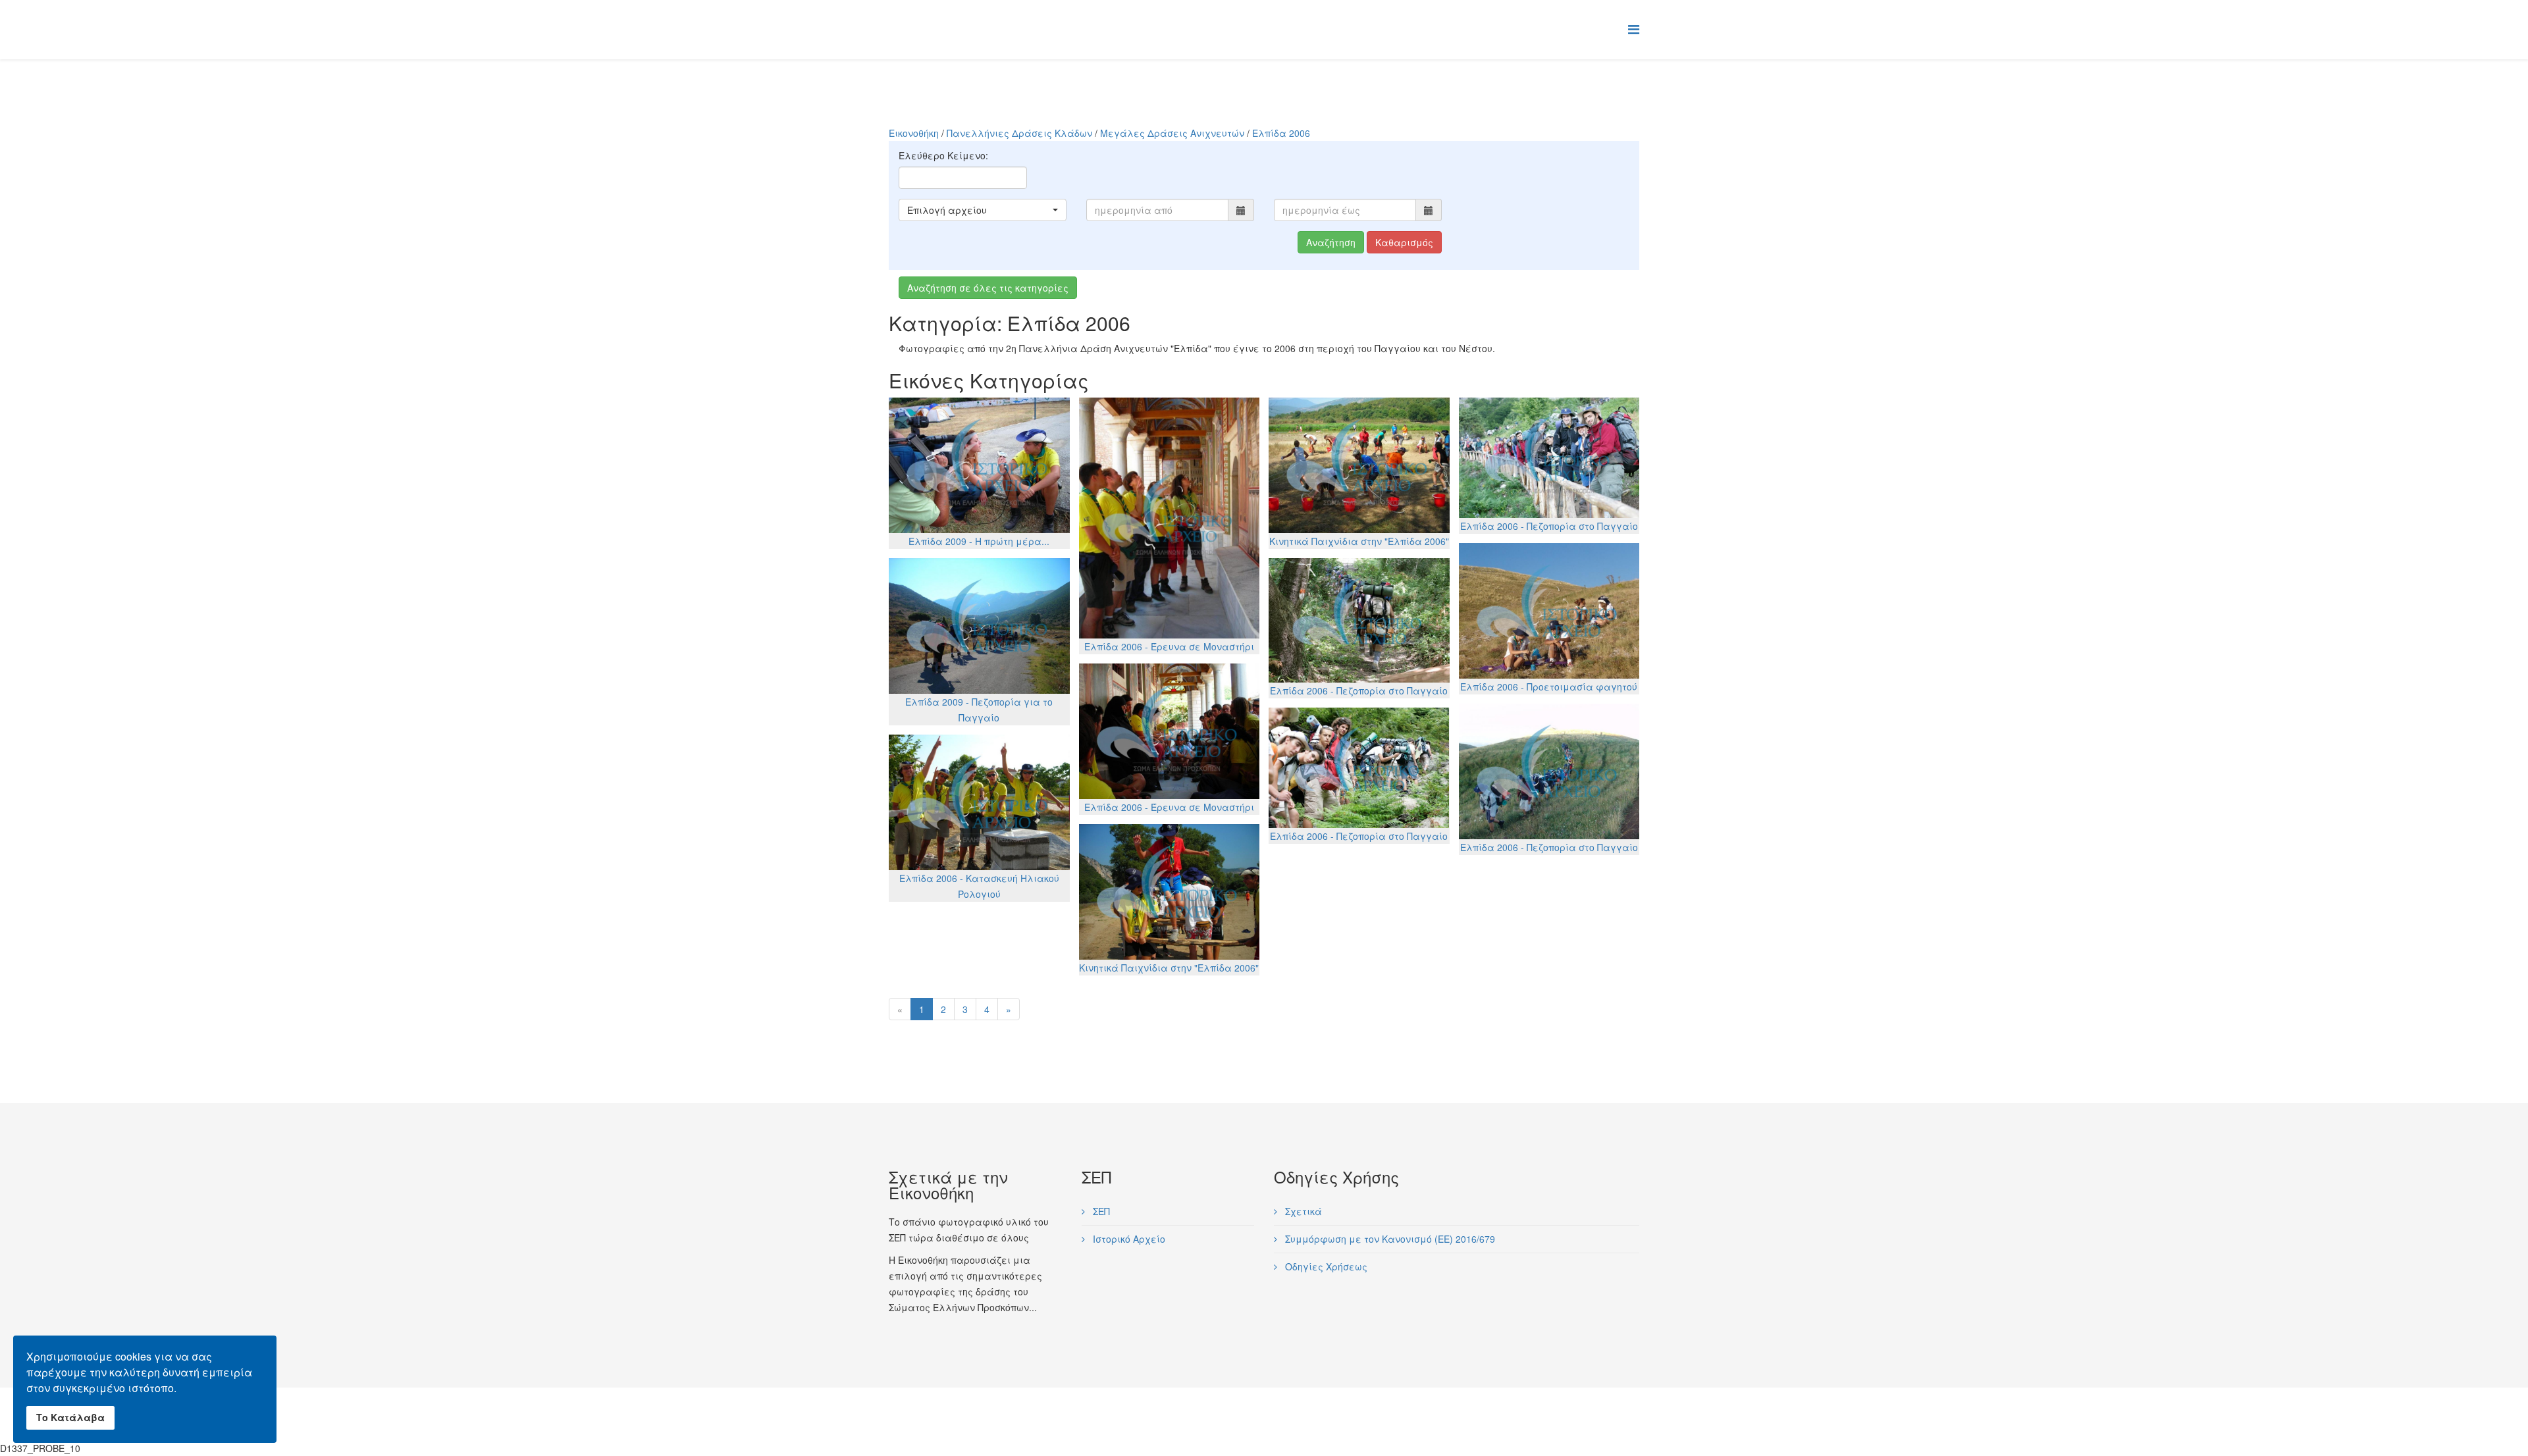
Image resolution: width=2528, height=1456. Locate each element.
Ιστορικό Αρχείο (1128, 1239)
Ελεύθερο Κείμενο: (943, 155)
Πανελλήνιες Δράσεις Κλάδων (1019, 133)
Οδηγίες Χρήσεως (1325, 1266)
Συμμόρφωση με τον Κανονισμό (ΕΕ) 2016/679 (1389, 1239)
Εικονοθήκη (914, 133)
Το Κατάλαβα (70, 1417)
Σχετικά (1302, 1211)
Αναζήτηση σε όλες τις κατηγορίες (988, 288)
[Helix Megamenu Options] (1634, 29)
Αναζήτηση (1331, 242)
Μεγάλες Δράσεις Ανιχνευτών (1172, 133)
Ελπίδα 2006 (1281, 133)
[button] (983, 210)
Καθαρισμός (1404, 242)
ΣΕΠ (1100, 1211)
